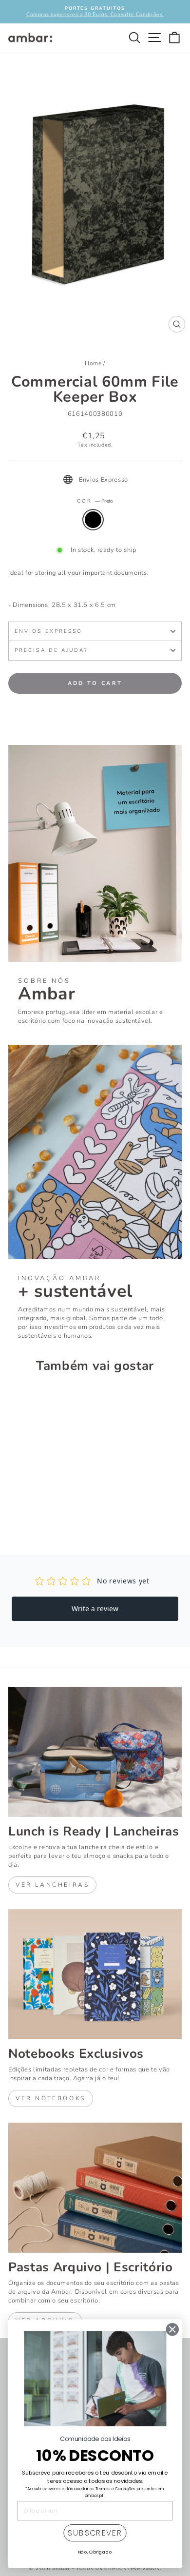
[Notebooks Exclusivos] (95, 1974)
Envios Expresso (48, 631)
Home (93, 363)
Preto (93, 520)
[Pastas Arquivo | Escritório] (95, 2188)
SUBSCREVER (95, 2533)
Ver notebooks (51, 2098)
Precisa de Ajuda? (51, 650)
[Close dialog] (172, 2330)
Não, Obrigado (95, 2552)
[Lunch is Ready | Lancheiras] (95, 1752)
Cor (95, 501)
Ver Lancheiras (52, 1885)
